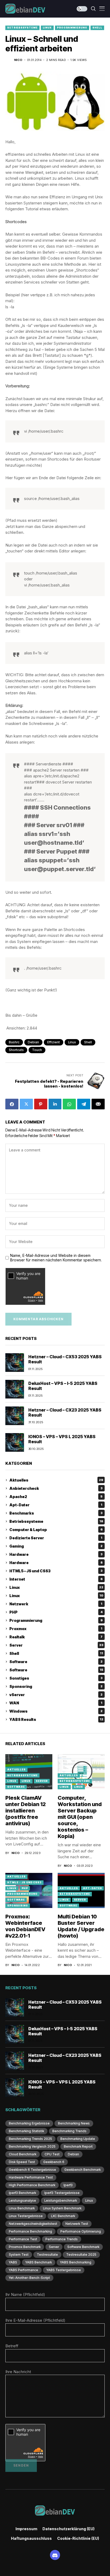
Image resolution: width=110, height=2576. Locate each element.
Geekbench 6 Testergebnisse (32, 2170)
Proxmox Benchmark (25, 2247)
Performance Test (23, 2239)
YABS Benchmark (39, 2262)
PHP (56, 1612)
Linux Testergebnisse (26, 2216)
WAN (56, 1703)
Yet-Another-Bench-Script (29, 2278)
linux (72, 1042)
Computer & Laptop (56, 1530)
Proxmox (56, 1629)
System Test (19, 2255)
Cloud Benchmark (23, 2154)
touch (37, 1050)
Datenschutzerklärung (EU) (68, 2529)
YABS (13, 2262)
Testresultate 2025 (81, 2255)
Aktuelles (56, 1480)
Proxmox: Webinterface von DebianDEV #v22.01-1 (25, 1926)
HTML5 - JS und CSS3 (24, 1882)
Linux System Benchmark (62, 2208)
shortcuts (16, 1050)
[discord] (55, 2555)
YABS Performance (23, 2270)
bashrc (14, 1042)
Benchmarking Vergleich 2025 (32, 2146)
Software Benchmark (83, 2247)
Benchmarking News (74, 2123)
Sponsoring (56, 1686)
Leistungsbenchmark (61, 2200)
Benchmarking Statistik (26, 2131)
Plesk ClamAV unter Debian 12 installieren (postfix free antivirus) (25, 1811)
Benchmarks (56, 1513)
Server (56, 1645)
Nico (18, 60)
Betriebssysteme (22, 28)
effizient (54, 1042)
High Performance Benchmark (32, 2185)
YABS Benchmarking (76, 2262)
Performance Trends (62, 2239)
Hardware (56, 1554)
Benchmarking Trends (69, 2131)
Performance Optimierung (81, 2231)
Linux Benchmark (22, 2208)
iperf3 (68, 2185)
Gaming (56, 1546)
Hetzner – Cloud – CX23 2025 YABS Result (65, 1412)
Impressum (26, 2529)
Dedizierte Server (56, 1538)
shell (88, 1042)
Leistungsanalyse (22, 2200)
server (54, 2247)
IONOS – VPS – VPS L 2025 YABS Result (62, 1439)
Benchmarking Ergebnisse (29, 2123)
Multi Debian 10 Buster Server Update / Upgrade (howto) (81, 1926)
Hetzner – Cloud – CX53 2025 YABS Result (65, 1359)
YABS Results (56, 1719)
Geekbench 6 (54, 2162)
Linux (47, 28)
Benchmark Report (78, 2146)
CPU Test (52, 2154)
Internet (56, 1579)
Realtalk (56, 1637)
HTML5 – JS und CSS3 (56, 1571)
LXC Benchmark (63, 2216)
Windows (56, 1711)
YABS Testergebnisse (64, 2270)
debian (33, 1042)
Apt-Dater (56, 1505)
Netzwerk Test (77, 2224)
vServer (56, 1695)
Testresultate (47, 2255)
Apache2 (56, 1497)
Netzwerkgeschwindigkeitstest (33, 2224)
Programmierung (72, 28)
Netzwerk (56, 1604)
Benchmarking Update (78, 2139)
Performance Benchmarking (30, 2231)
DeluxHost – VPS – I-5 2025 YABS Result (63, 1386)
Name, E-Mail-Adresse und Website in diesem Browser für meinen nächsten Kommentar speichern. (56, 1258)
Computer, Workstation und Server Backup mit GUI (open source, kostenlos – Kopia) (80, 1817)
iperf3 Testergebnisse (62, 2193)
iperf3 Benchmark (22, 2193)
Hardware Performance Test (31, 2177)
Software (56, 1662)
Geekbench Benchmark (82, 2170)
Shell (97, 28)
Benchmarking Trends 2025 (30, 2139)
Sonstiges (56, 1678)
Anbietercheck (56, 1488)
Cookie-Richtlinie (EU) (78, 2538)
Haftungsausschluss (31, 2538)
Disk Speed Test (22, 2162)
